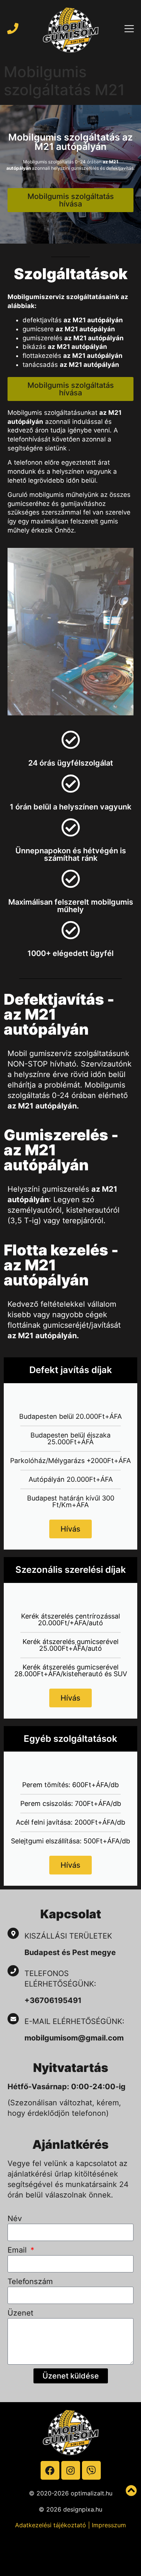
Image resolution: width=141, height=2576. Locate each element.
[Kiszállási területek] (13, 1933)
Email (18, 2250)
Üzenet (20, 2313)
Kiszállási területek (68, 1936)
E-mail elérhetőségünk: (76, 2021)
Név (15, 2218)
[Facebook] (50, 2470)
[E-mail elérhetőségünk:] (13, 2019)
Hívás (70, 1529)
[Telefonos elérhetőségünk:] (13, 1971)
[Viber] (91, 2470)
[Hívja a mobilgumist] (13, 28)
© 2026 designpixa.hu (70, 2509)
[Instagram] (71, 2470)
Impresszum (109, 2525)
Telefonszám (30, 2281)
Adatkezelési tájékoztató (51, 2525)
